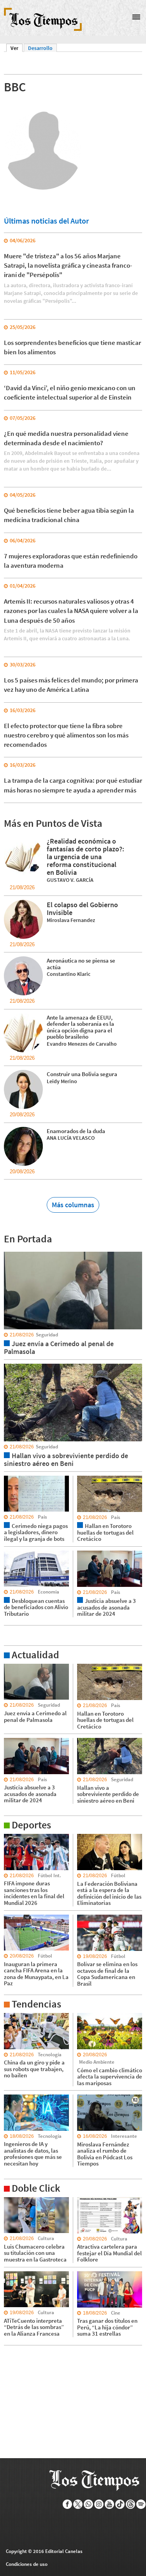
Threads (131, 2504)
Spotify (141, 2504)
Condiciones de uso (27, 2564)
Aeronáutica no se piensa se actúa (81, 964)
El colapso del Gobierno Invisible (82, 909)
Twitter (78, 2504)
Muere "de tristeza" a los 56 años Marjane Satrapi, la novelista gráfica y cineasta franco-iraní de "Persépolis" (68, 266)
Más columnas (73, 1205)
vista (10, 1251)
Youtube (110, 2504)
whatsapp (89, 2504)
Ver (17, 48)
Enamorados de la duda (76, 1131)
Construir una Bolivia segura (82, 1074)
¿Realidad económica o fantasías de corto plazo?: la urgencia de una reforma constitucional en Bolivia (85, 857)
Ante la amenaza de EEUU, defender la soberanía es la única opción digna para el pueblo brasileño (80, 1027)
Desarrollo (40, 48)
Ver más (13, 1667)
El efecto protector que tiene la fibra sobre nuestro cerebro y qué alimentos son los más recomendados (66, 735)
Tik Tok (120, 2504)
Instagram (99, 2504)
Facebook (68, 2504)
